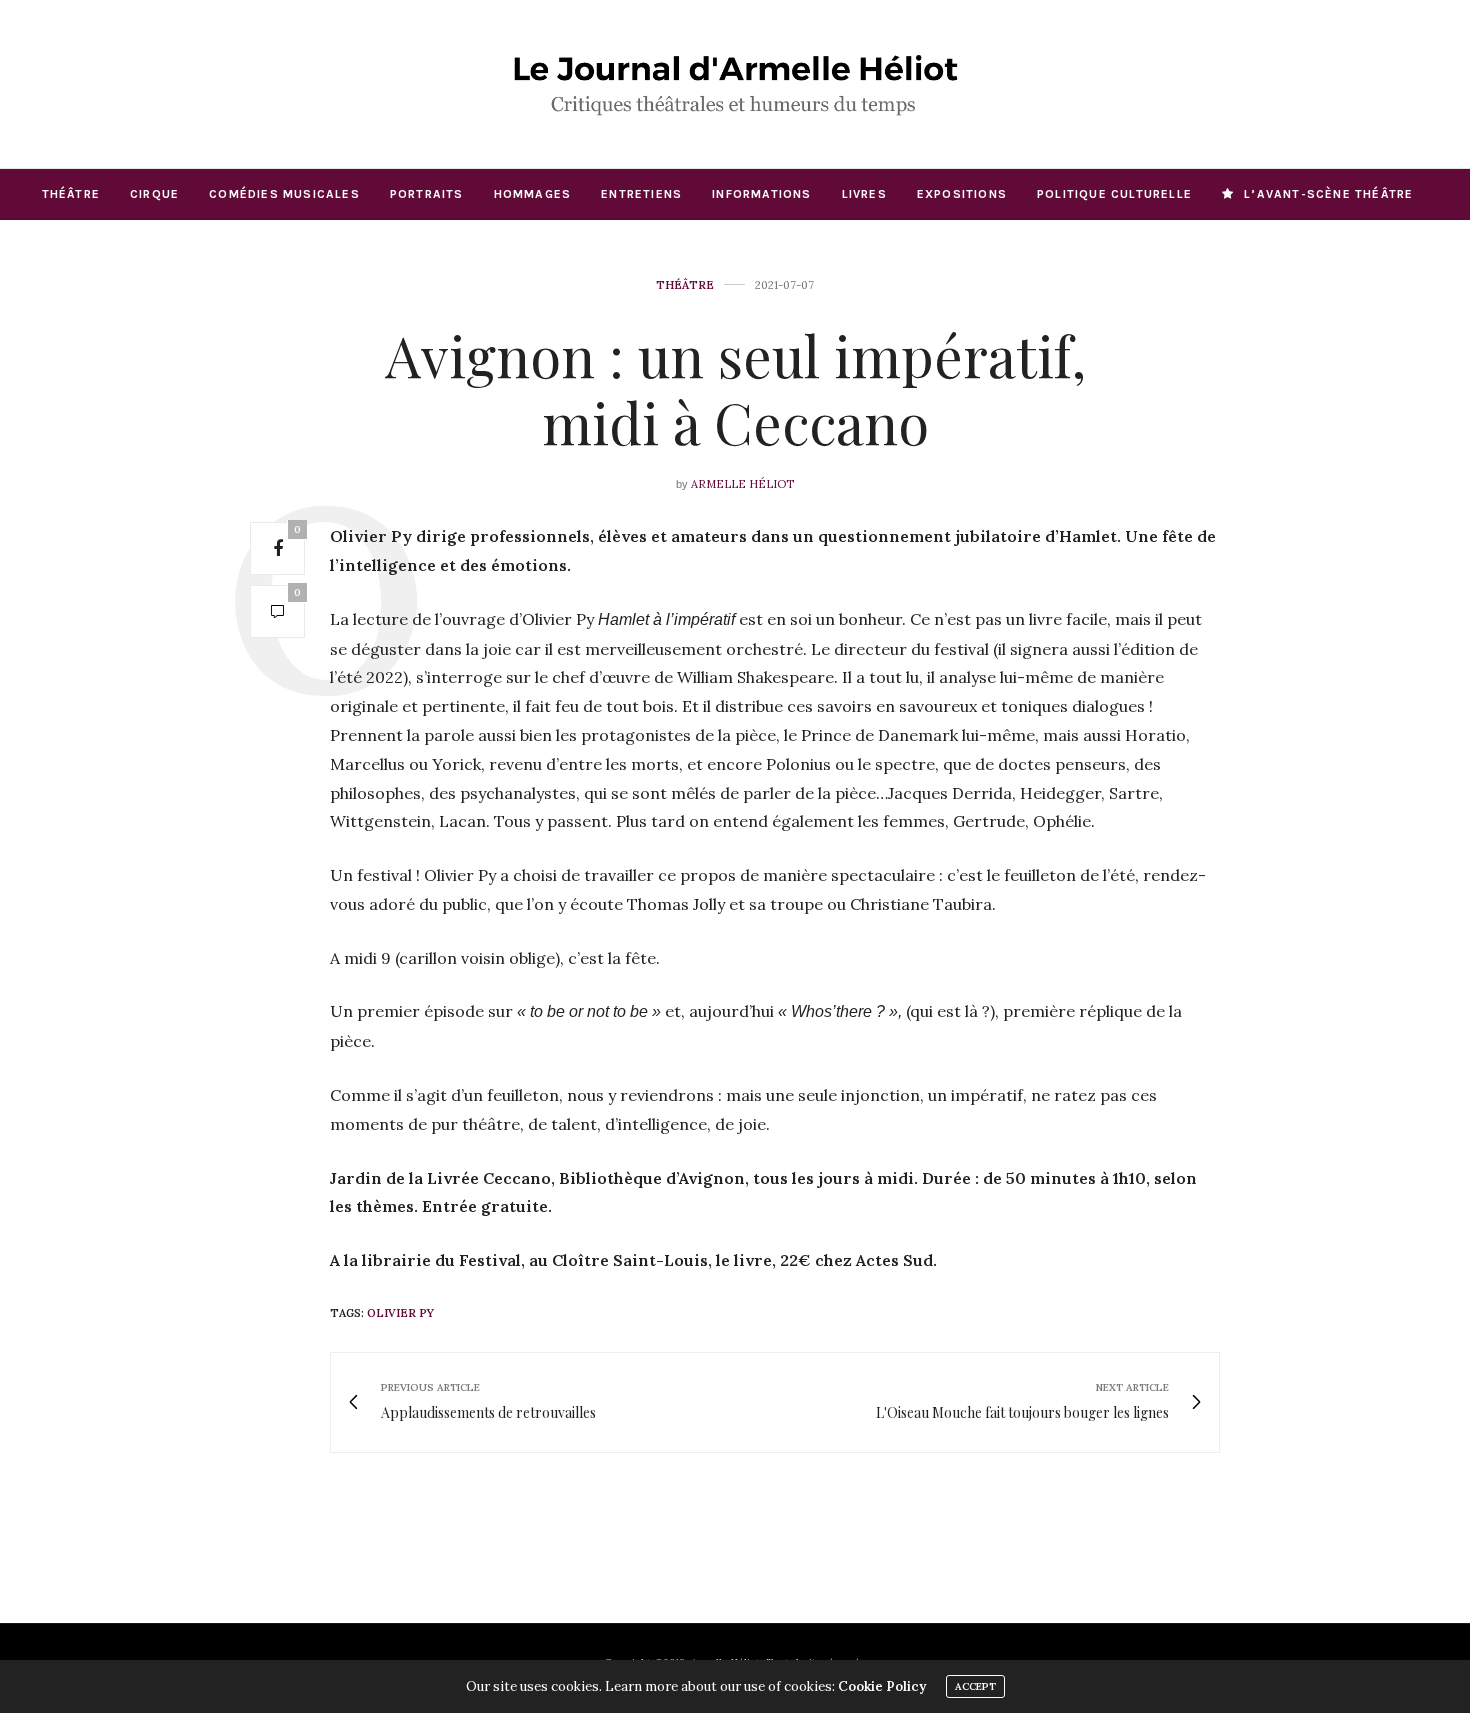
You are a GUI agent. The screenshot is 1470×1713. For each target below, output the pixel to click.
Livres (864, 194)
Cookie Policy (882, 1686)
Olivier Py (400, 1313)
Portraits (427, 194)
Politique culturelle (1114, 194)
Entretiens (641, 194)
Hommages (533, 194)
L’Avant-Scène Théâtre (1328, 194)
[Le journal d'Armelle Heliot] (735, 84)
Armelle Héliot (742, 484)
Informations (761, 194)
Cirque (154, 194)
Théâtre (71, 194)
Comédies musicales (284, 194)
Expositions (962, 194)
